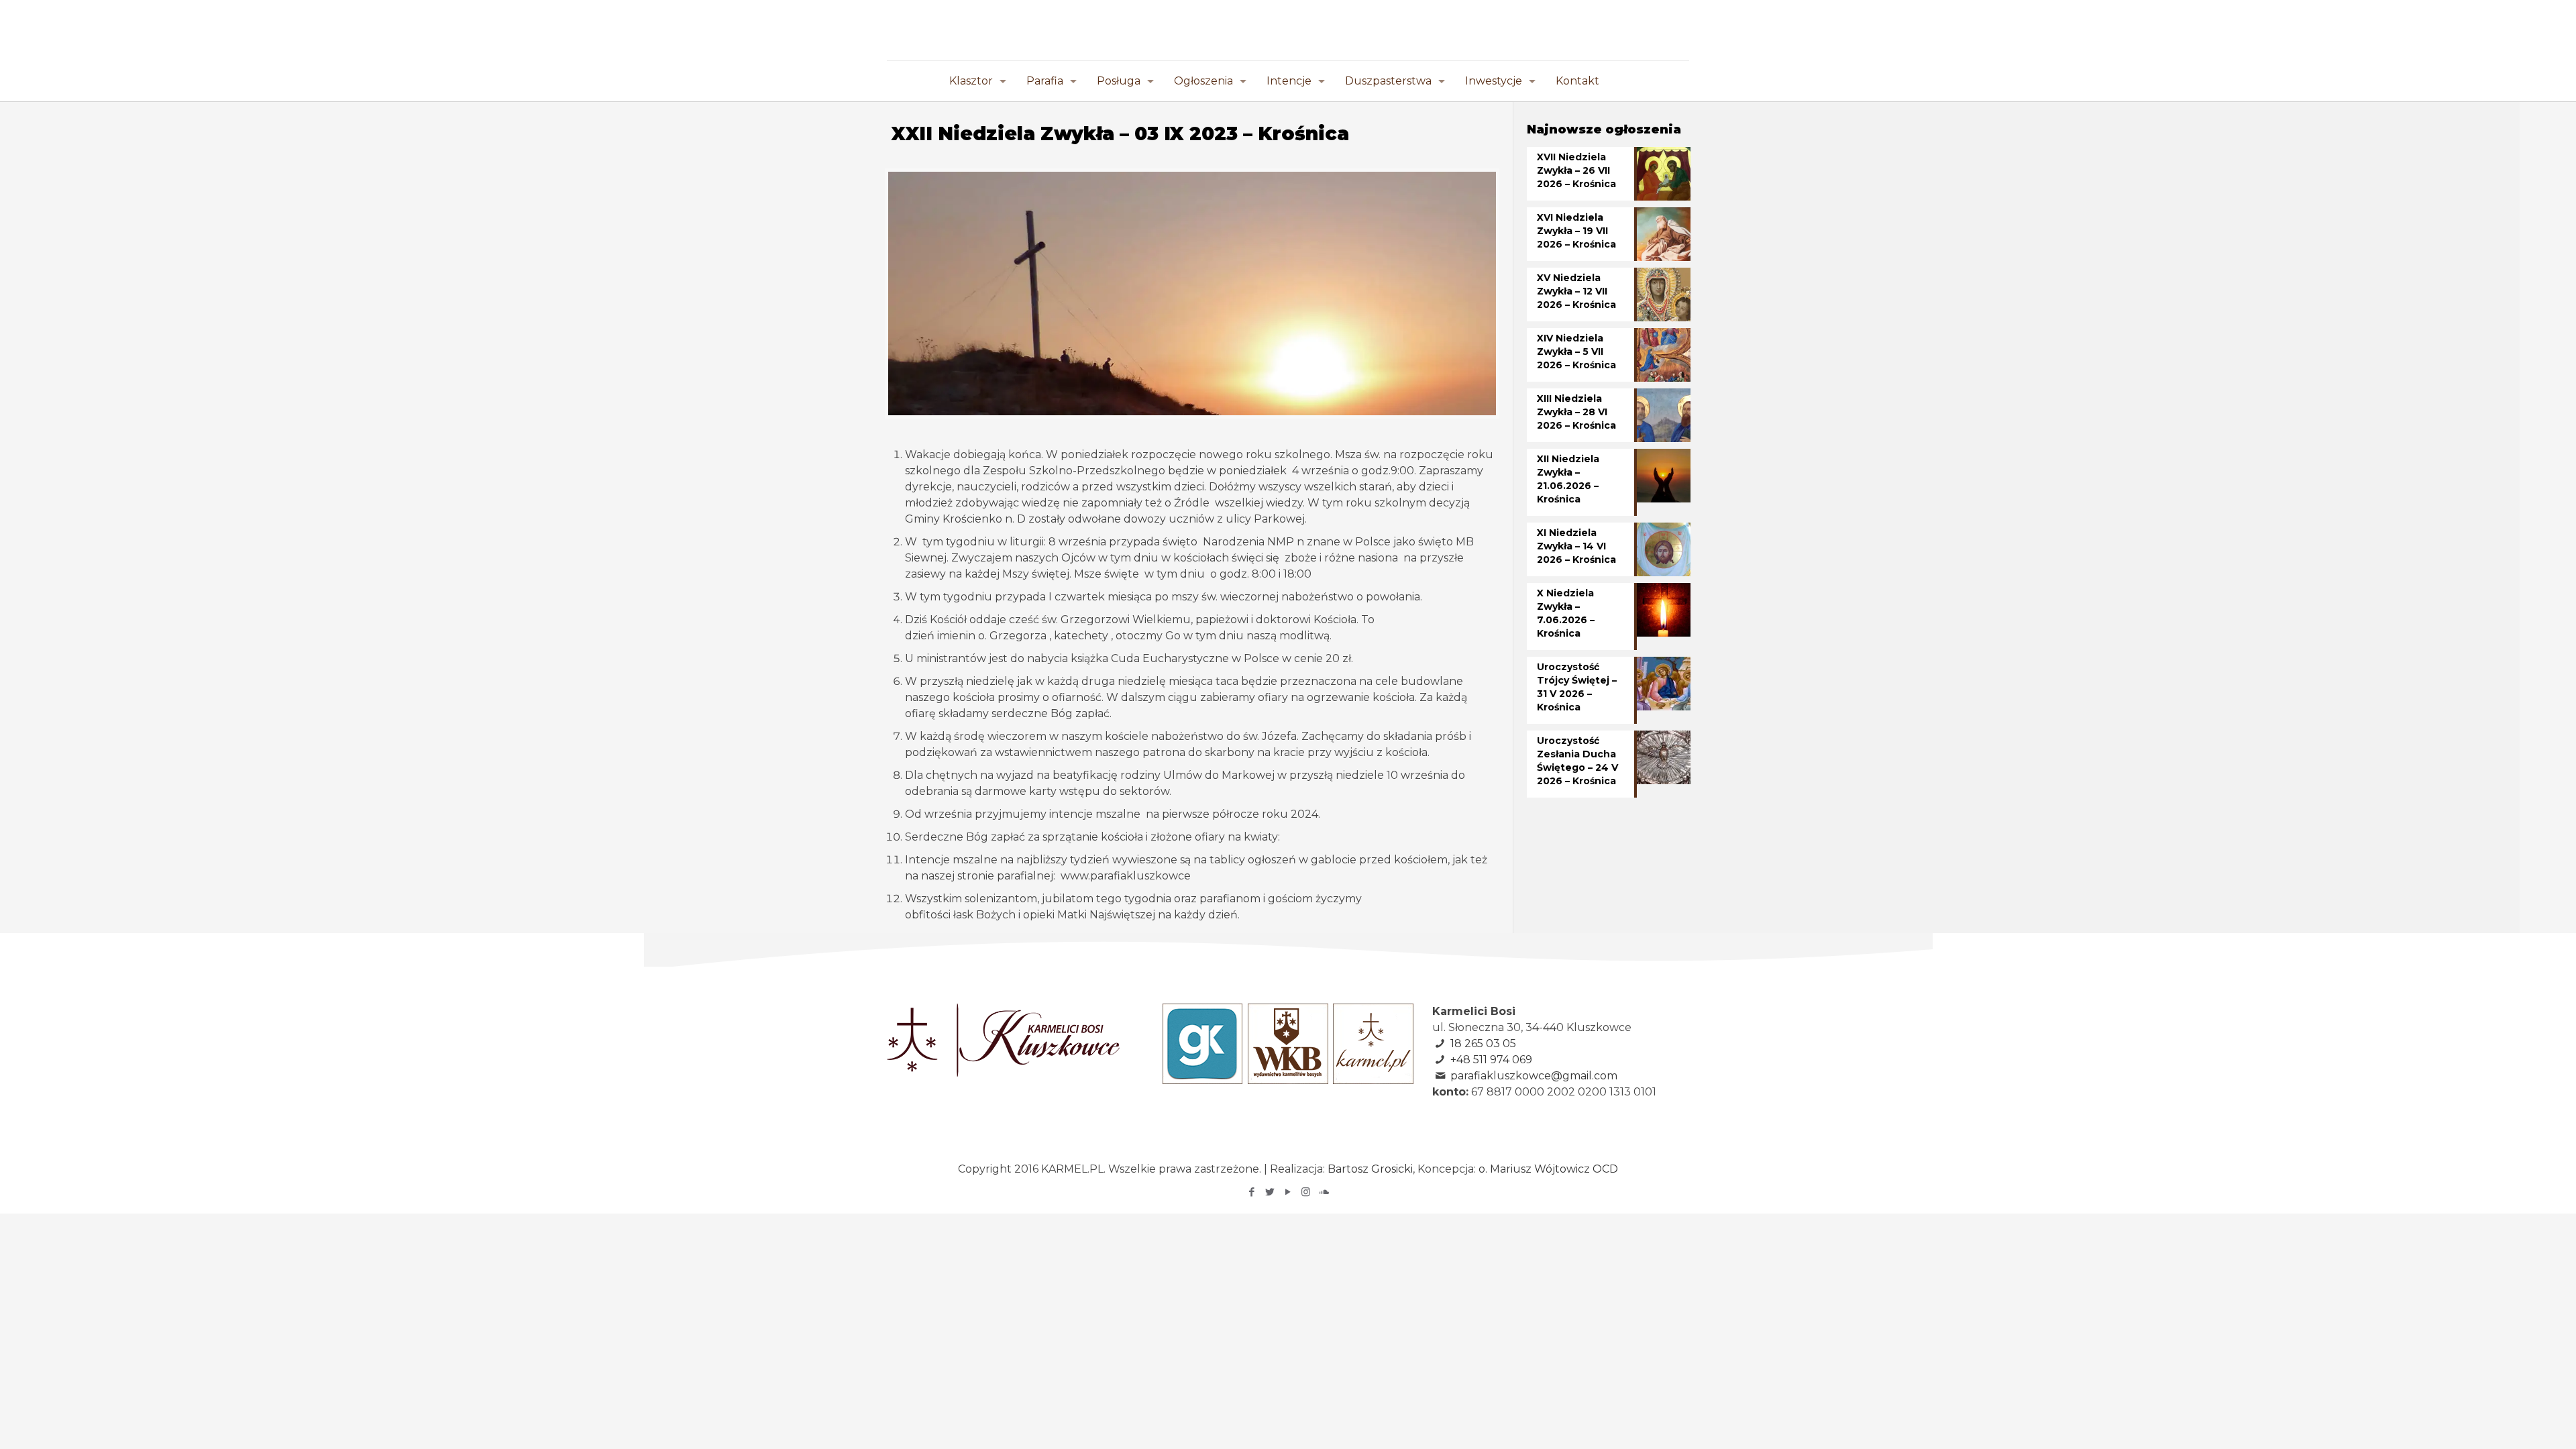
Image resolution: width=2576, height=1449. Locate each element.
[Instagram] (1306, 1192)
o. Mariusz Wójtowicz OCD (1548, 1169)
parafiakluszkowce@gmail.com (1534, 1076)
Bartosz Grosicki (1370, 1169)
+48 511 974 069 (1491, 1060)
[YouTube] (1288, 1192)
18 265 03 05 (1483, 1043)
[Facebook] (1251, 1192)
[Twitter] (1270, 1192)
